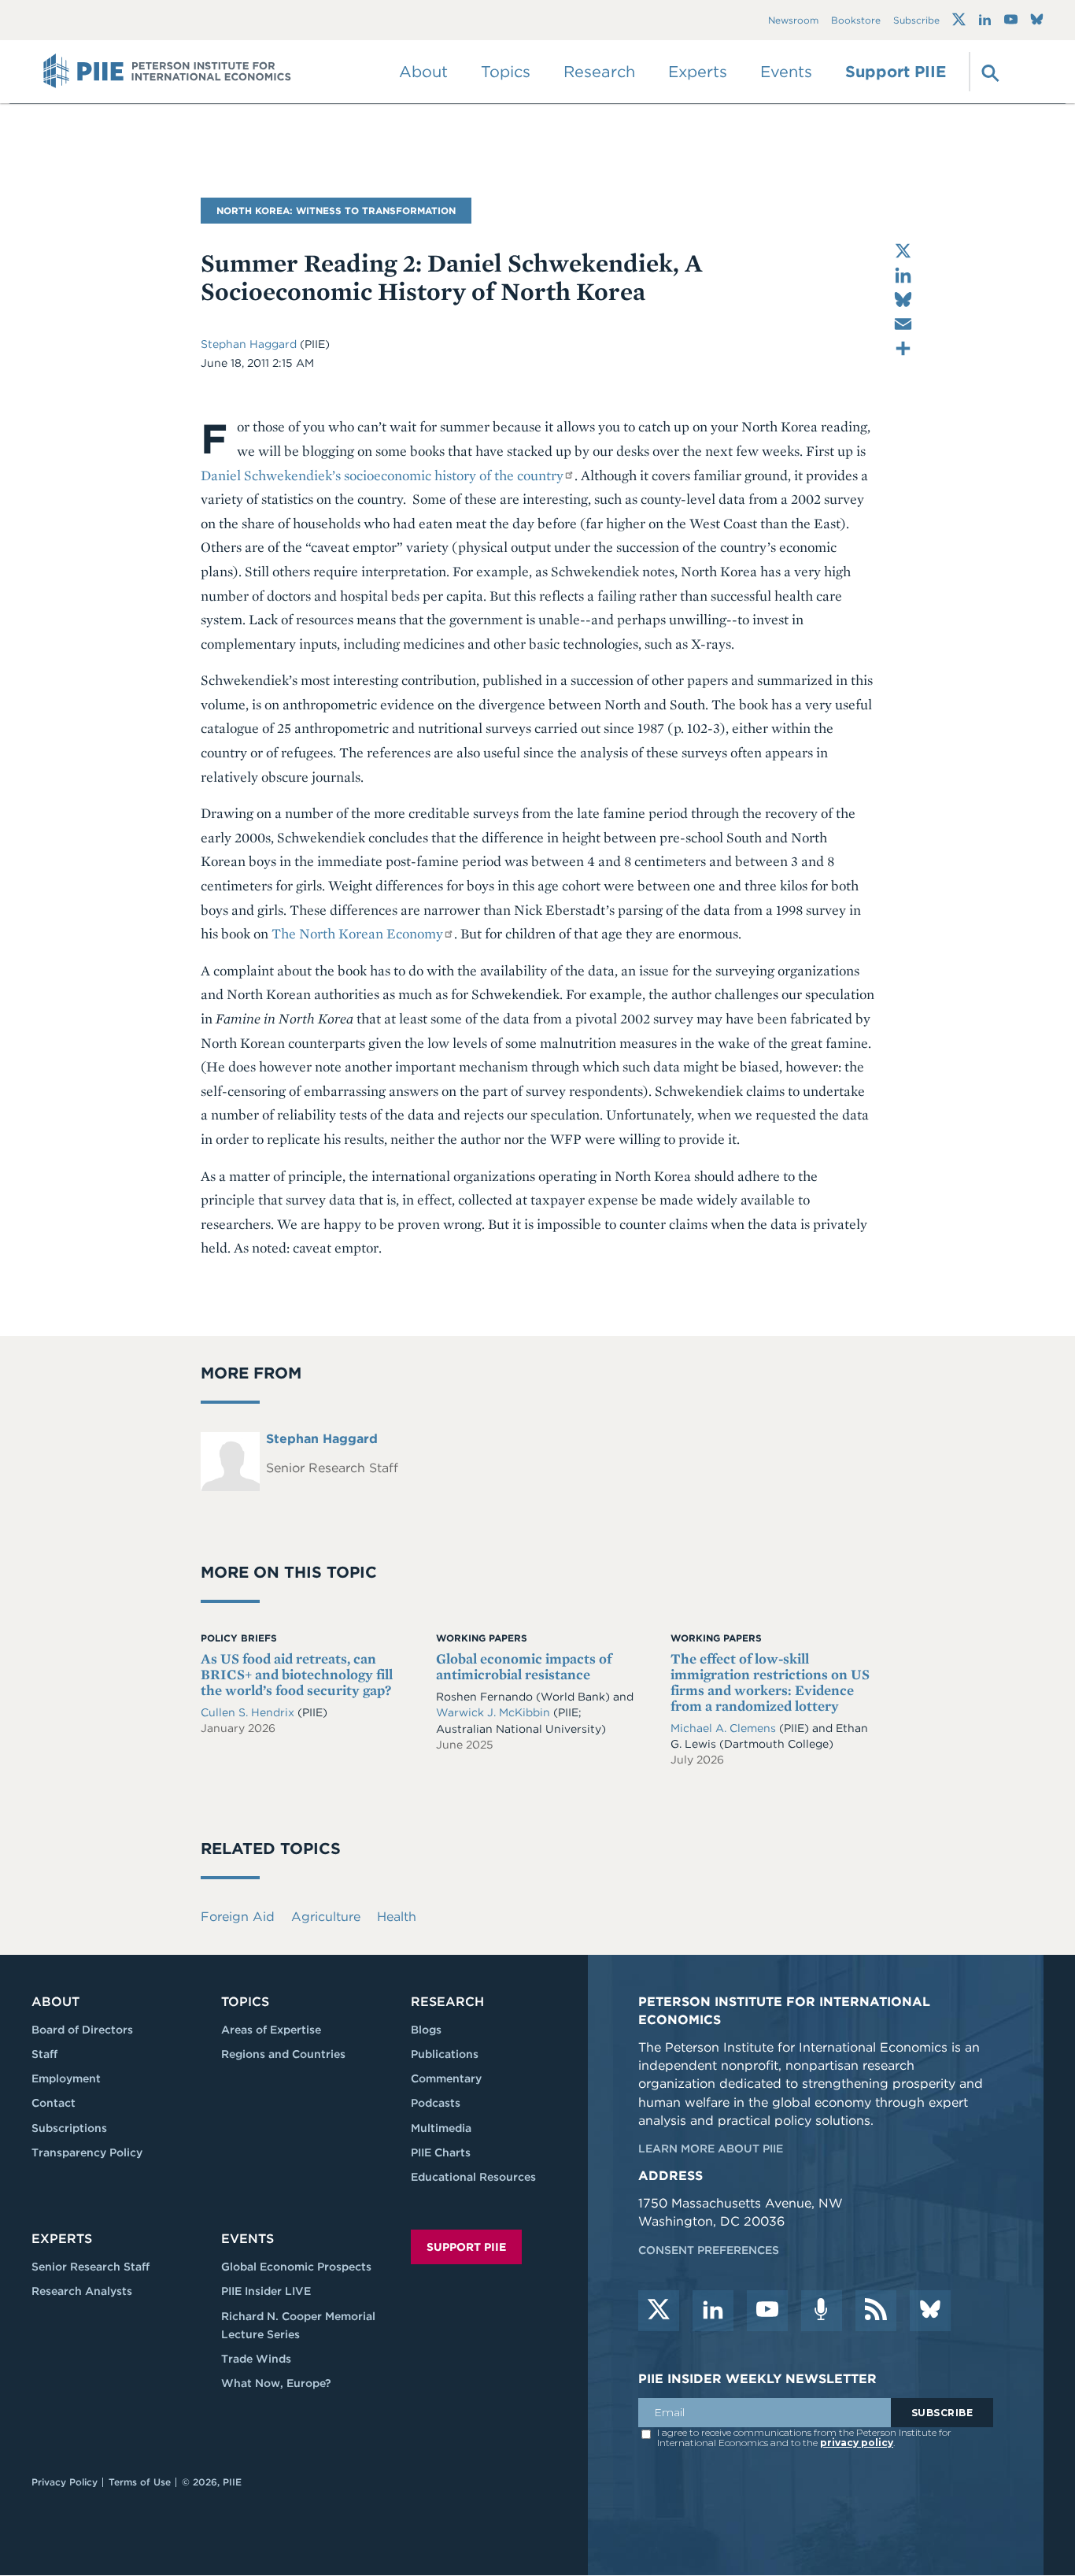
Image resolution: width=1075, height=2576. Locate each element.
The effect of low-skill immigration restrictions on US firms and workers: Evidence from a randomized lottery (770, 1682)
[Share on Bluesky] (903, 300)
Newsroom (793, 20)
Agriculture (326, 1917)
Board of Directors (82, 2030)
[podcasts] (822, 2311)
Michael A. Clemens (725, 1728)
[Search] (988, 72)
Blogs (426, 2030)
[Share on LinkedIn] (903, 275)
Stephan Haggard (250, 344)
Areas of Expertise (271, 2030)
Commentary (446, 2078)
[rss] (876, 2311)
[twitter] (659, 2311)
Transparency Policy (87, 2152)
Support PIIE (896, 72)
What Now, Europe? (276, 2383)
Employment (66, 2078)
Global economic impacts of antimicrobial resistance (524, 1666)
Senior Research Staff (91, 2267)
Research (447, 2002)
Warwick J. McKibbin (495, 1712)
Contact (54, 2103)
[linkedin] (713, 2311)
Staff (44, 2054)
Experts (62, 2239)
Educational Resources (473, 2177)
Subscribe (916, 20)
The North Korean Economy (357, 933)
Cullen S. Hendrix (249, 1712)
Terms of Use (140, 2482)
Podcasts (436, 2103)
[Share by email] (903, 324)
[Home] (167, 72)
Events (786, 72)
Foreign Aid (238, 1917)
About (55, 2002)
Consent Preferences (709, 2250)
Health (397, 1917)
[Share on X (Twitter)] (903, 251)
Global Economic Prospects (296, 2267)
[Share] (903, 348)
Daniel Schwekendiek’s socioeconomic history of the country (382, 475)
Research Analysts (82, 2291)
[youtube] (767, 2311)
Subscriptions (69, 2128)
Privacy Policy (65, 2482)
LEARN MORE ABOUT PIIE (711, 2149)
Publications (445, 2054)
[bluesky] (930, 2311)
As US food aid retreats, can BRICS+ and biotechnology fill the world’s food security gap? (297, 1674)
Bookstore (856, 20)
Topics (245, 2002)
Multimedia (441, 2128)
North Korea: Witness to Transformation (336, 211)
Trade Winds (256, 2359)
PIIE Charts (441, 2152)
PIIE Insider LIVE (266, 2291)
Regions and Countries (283, 2054)
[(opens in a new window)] (959, 20)
